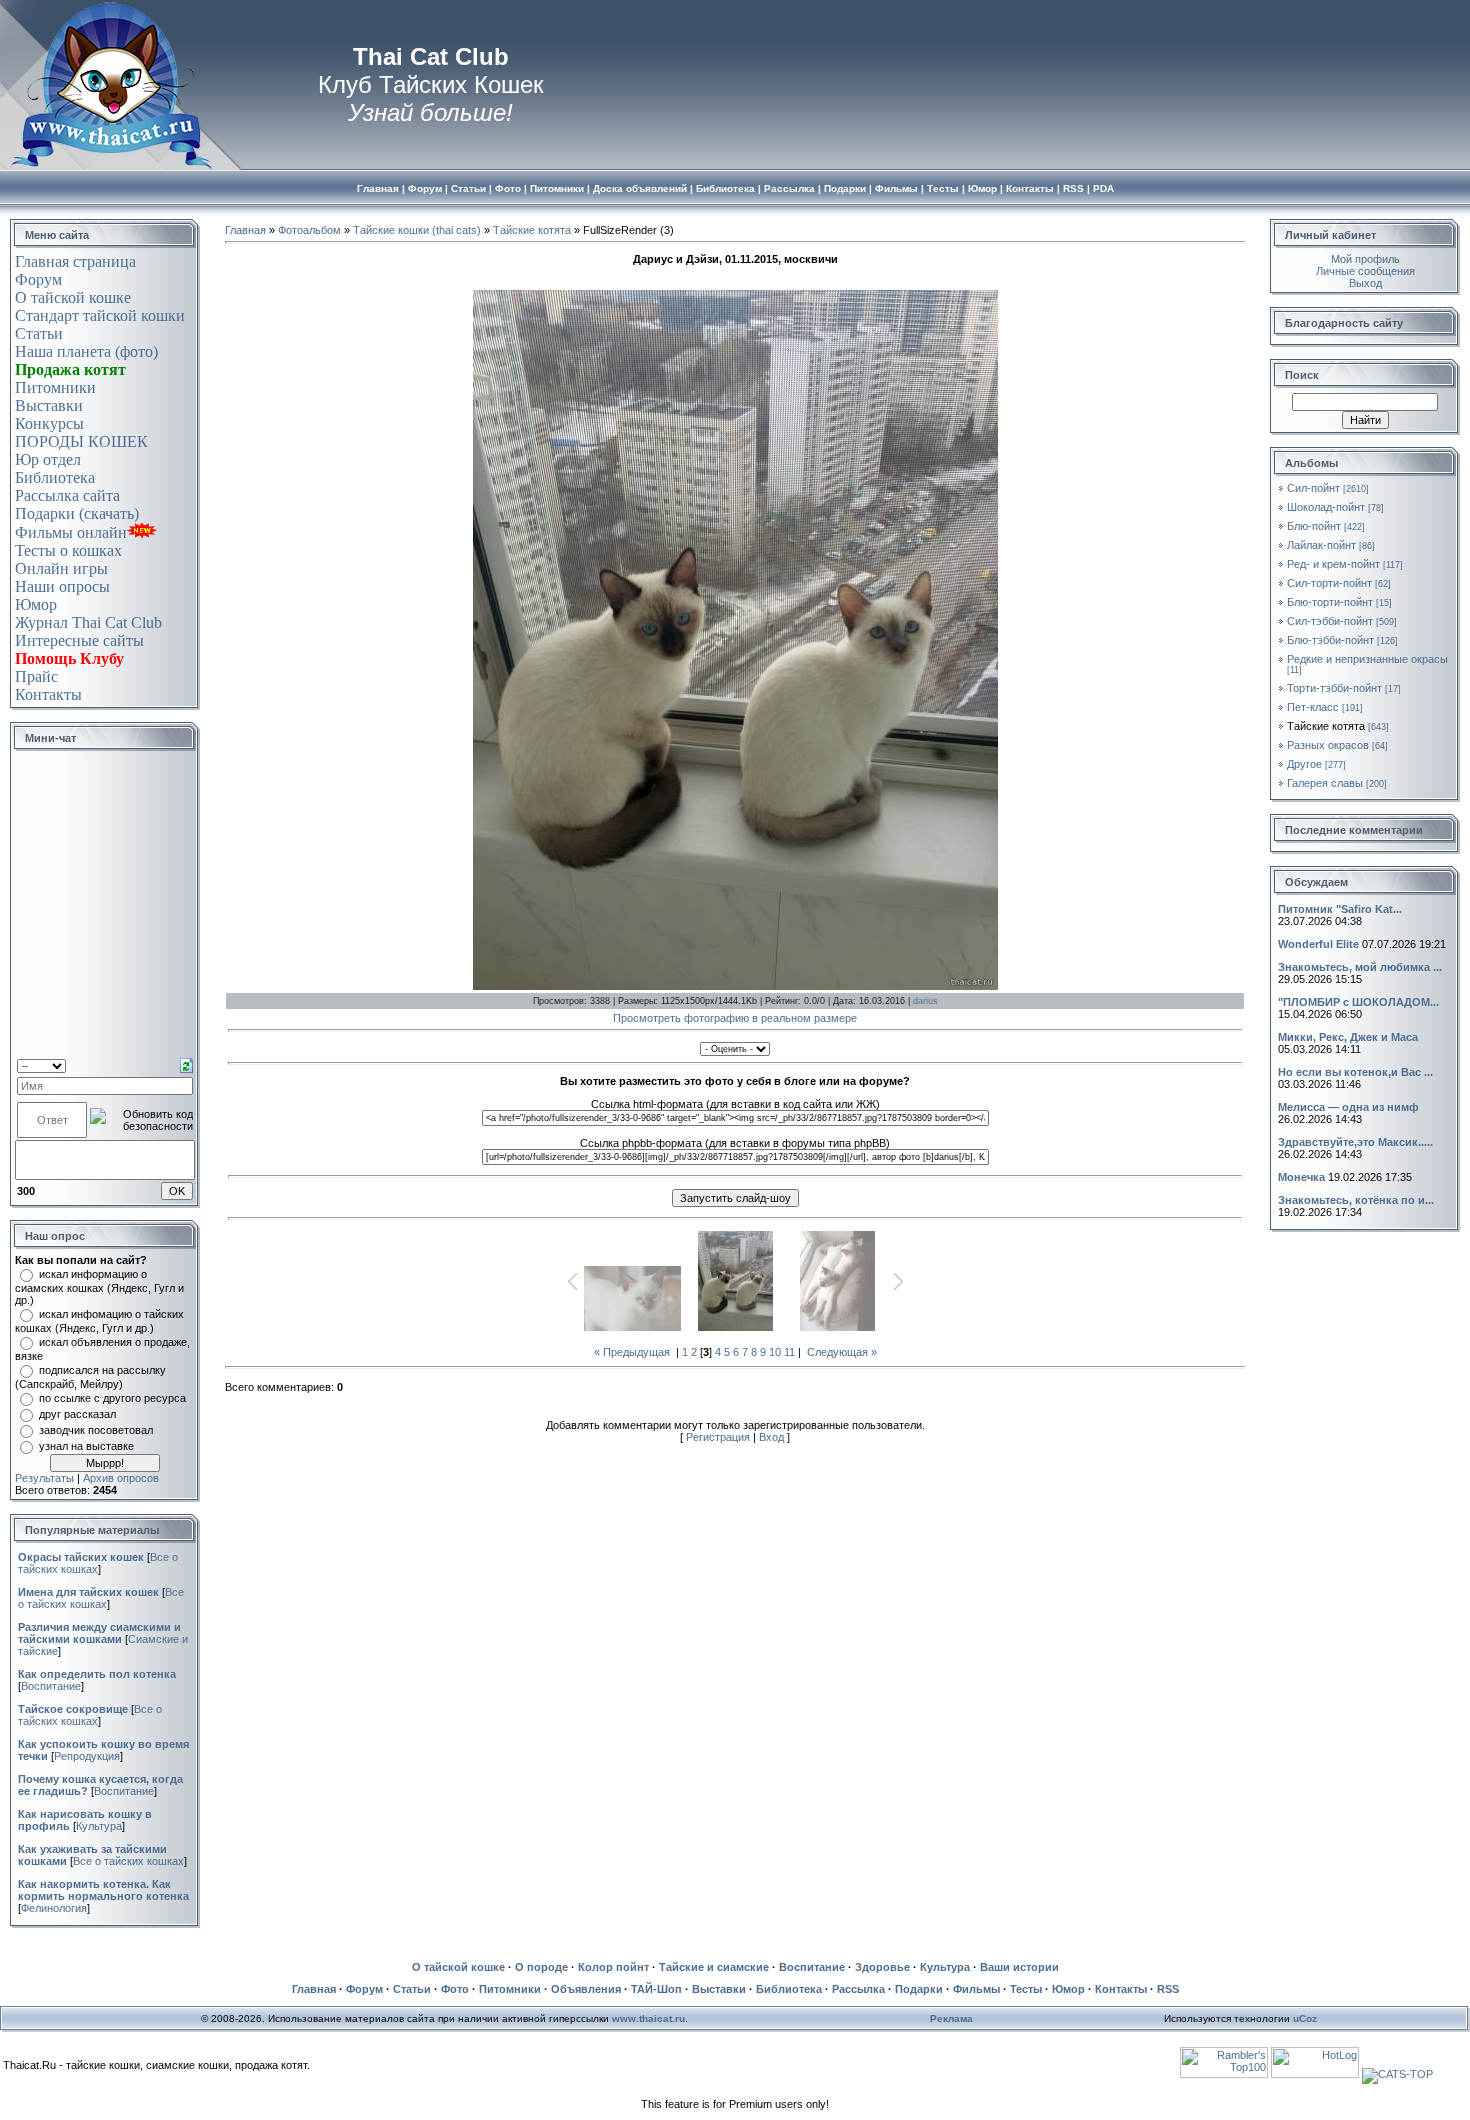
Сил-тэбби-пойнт (1330, 621)
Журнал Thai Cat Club (88, 622)
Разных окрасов (1328, 745)
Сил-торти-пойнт (1329, 583)
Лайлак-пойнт (1321, 545)
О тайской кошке (73, 297)
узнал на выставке (86, 1446)
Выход (1365, 283)
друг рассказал (77, 1414)
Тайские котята (532, 230)
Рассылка (858, 1989)
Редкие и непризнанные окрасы (1367, 659)
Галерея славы (1325, 783)
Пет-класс (1313, 707)
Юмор (36, 604)
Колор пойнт (613, 1967)
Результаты (44, 1478)
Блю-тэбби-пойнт (1330, 640)
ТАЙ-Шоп (656, 1989)
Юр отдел (48, 459)
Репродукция (87, 1756)
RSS (1168, 1989)
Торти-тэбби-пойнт (1334, 688)
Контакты (48, 694)
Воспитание (51, 1686)
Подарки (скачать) (77, 513)
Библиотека (55, 477)
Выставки (49, 405)
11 (789, 1352)
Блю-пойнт (1314, 526)
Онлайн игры (61, 568)
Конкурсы (49, 423)
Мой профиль (1365, 259)
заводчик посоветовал (96, 1430)
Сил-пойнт (1313, 488)
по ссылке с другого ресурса (112, 1398)
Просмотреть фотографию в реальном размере (735, 1018)
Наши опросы (62, 586)
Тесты (1026, 1989)
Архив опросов (121, 1478)
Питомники (55, 387)
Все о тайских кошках (101, 1598)
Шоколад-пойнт (1326, 507)
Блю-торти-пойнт (1330, 602)
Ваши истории (1019, 1967)
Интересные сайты (79, 640)
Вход (771, 1437)
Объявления (586, 1989)
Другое (1304, 764)
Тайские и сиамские (714, 1967)
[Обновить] (186, 1064)
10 (775, 1352)
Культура (99, 1826)
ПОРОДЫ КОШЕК (81, 441)
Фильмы (976, 1989)
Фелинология (54, 1908)
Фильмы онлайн (71, 532)
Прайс (36, 676)
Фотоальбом (309, 230)
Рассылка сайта (67, 495)
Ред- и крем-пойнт (1333, 564)
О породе (541, 1967)
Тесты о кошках (68, 550)
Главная (245, 230)
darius (925, 1001)
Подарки (919, 1989)
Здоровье (882, 1967)
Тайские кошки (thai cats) (417, 230)
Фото (455, 1989)
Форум (38, 279)
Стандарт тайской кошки (100, 315)
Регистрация (718, 1437)
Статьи (39, 333)
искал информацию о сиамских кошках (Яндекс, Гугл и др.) (99, 1287)
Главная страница (75, 261)
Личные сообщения (1365, 271)
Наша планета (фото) (86, 351)
